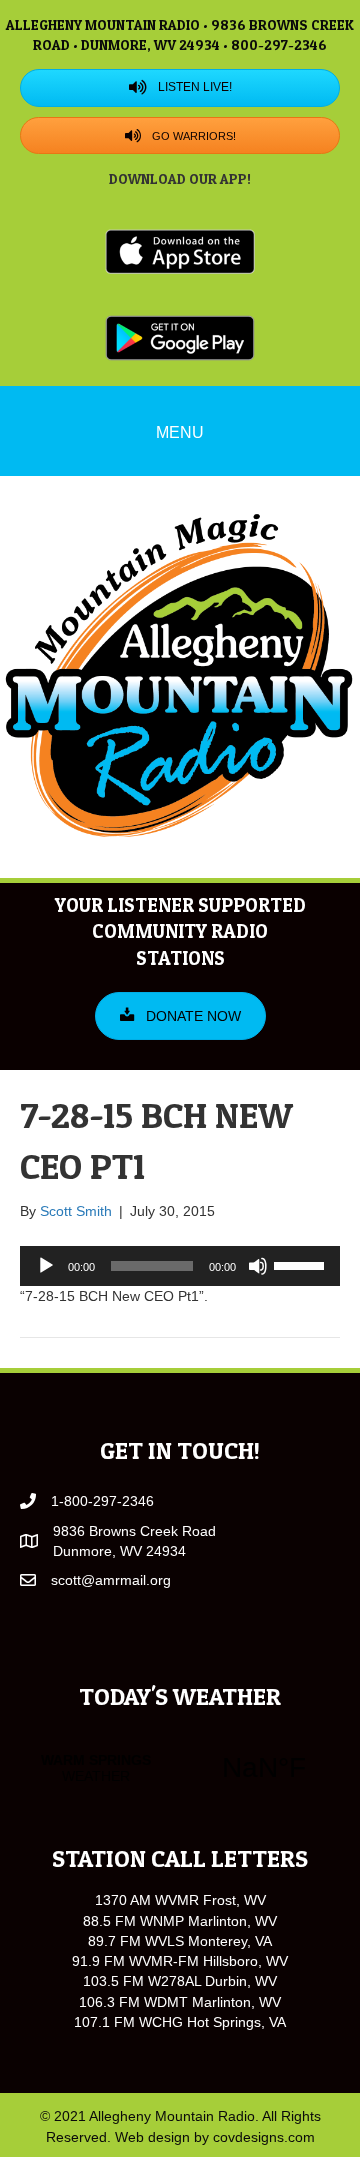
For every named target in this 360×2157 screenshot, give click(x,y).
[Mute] (258, 1266)
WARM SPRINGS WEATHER (180, 1768)
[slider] (302, 1264)
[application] (180, 1266)
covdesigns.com (264, 2137)
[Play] (46, 1266)
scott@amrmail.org (111, 1580)
